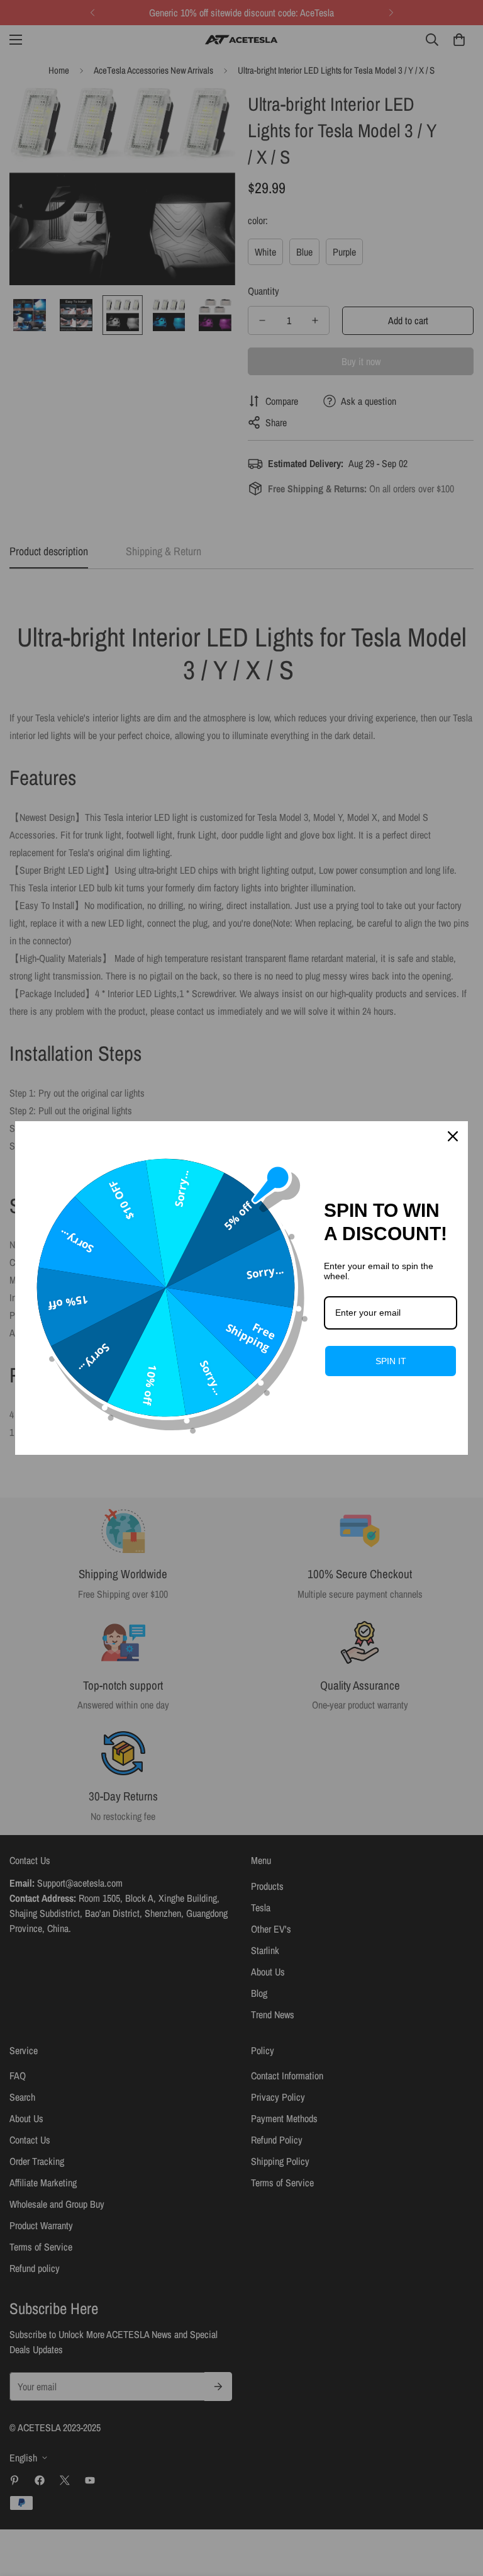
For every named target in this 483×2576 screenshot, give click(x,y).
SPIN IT (391, 1361)
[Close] (453, 1136)
